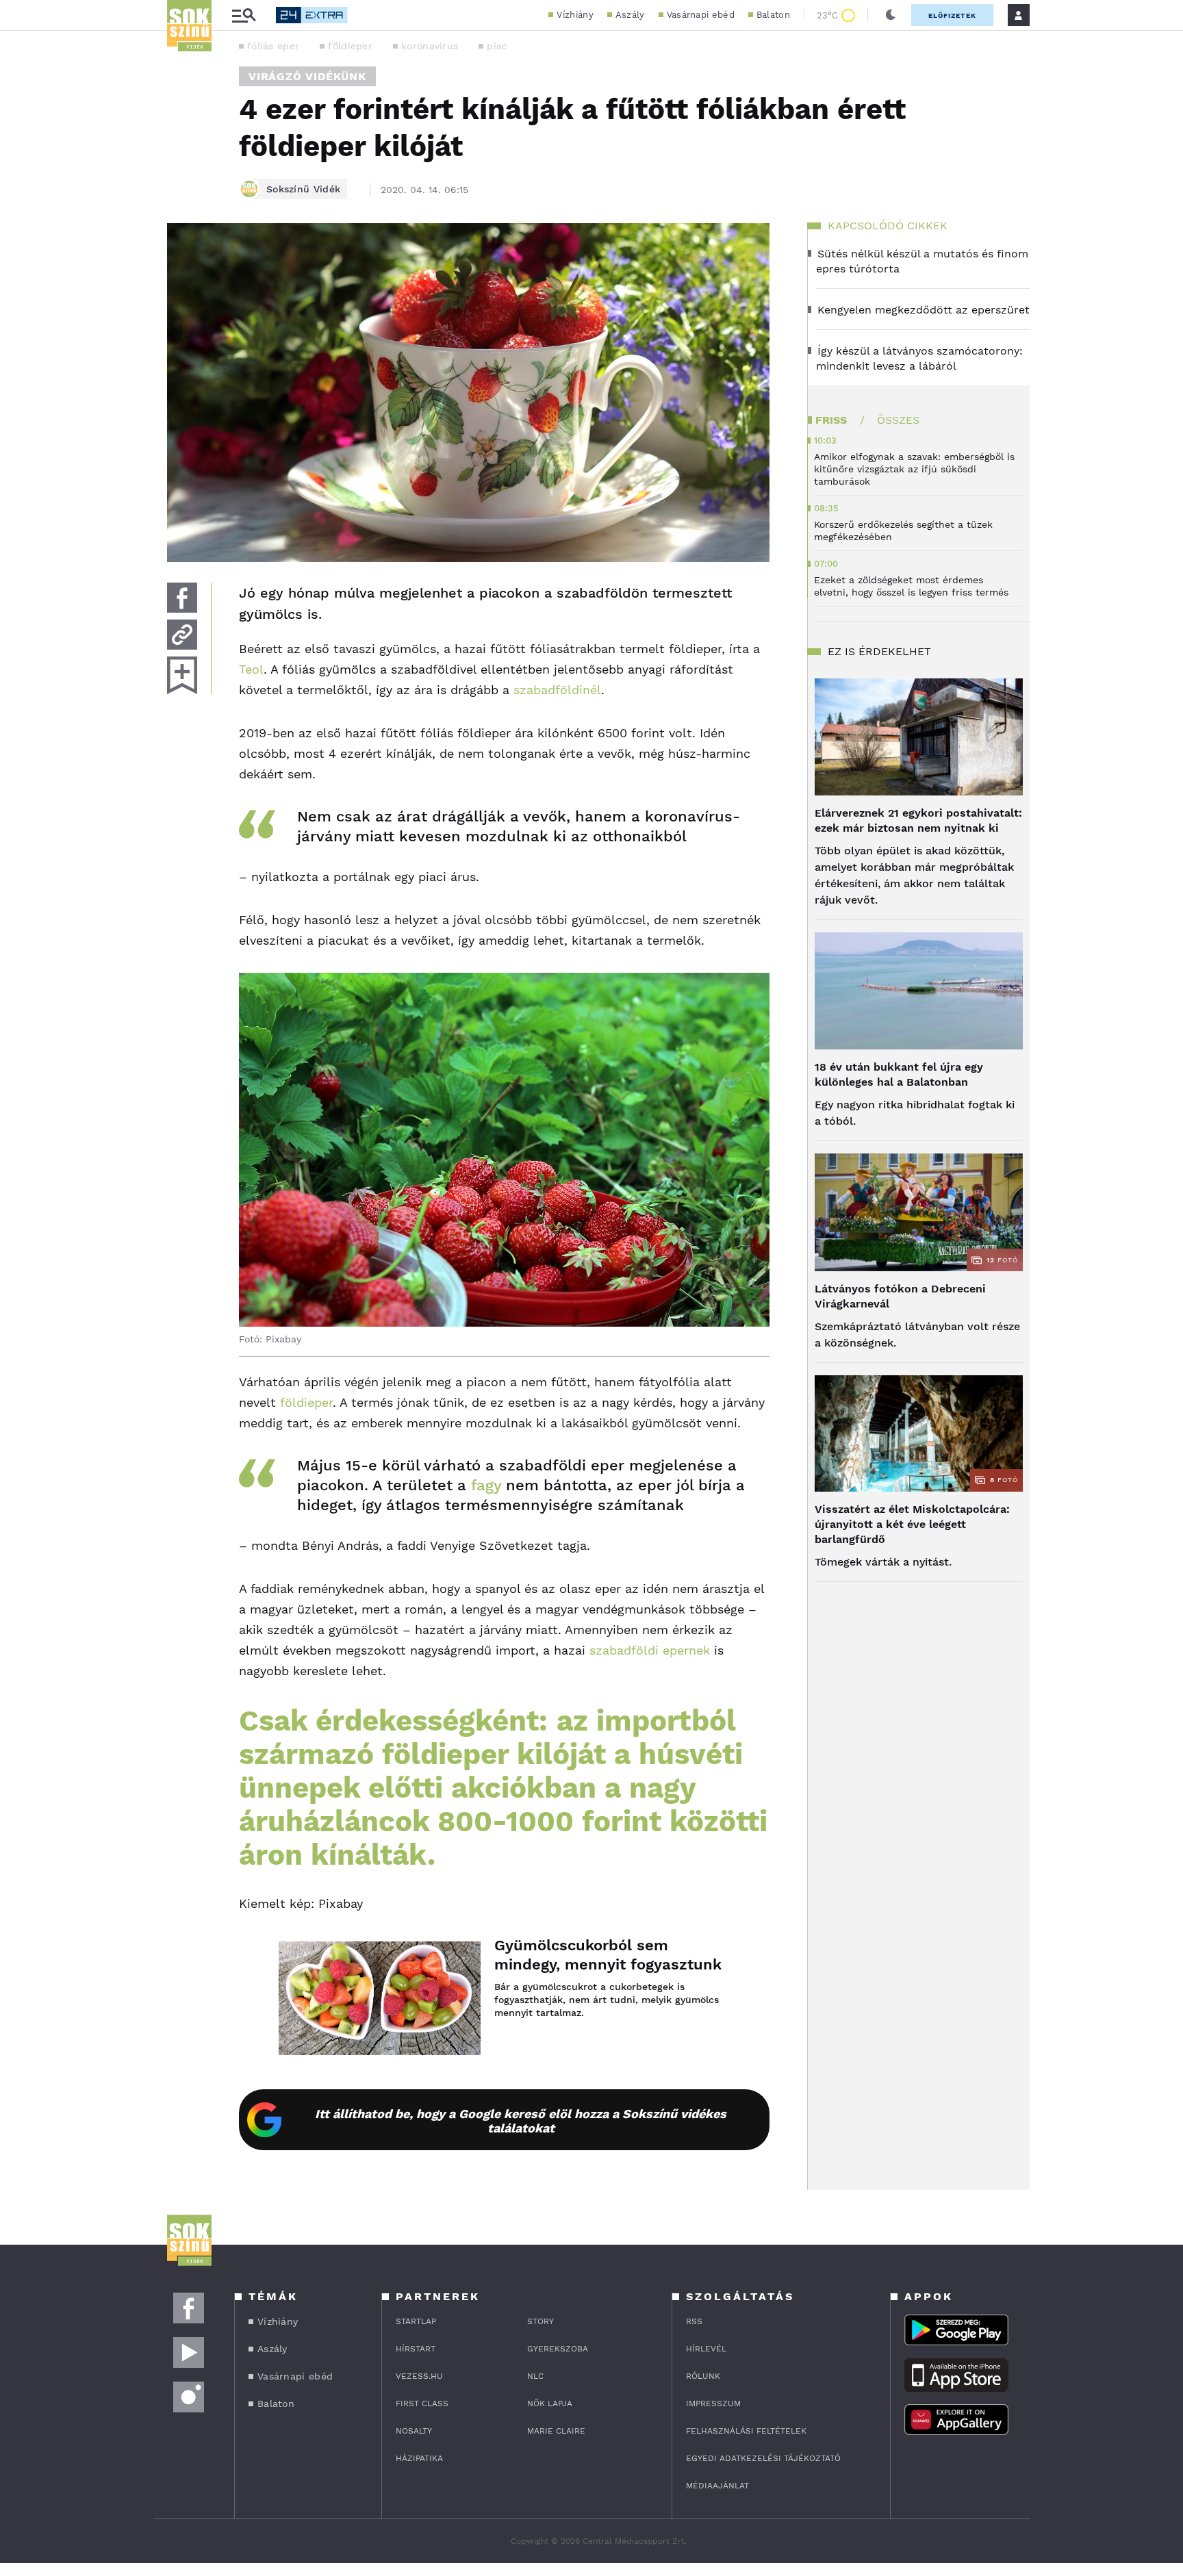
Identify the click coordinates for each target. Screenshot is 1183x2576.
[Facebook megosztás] (182, 598)
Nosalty (414, 2431)
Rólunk (703, 2376)
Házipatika (419, 2458)
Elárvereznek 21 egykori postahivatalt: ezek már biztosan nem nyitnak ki (918, 820)
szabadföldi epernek (650, 1650)
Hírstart (416, 2349)
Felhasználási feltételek (746, 2431)
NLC (535, 2376)
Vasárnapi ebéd (701, 15)
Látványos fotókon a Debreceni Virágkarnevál (900, 1296)
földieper (350, 46)
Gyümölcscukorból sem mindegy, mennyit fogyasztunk (608, 1955)
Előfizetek (952, 15)
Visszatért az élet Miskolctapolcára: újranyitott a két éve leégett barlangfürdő (912, 1524)
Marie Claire (556, 2431)
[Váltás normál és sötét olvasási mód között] (891, 15)
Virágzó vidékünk (307, 76)
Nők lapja (550, 2403)
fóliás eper (273, 46)
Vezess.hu (419, 2376)
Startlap (416, 2321)
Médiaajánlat (717, 2486)
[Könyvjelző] (182, 675)
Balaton (773, 15)
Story (540, 2321)
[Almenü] (244, 15)
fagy (486, 1485)
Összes (898, 420)
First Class (422, 2403)
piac (497, 46)
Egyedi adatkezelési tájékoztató (763, 2458)
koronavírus (430, 46)
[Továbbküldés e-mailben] (182, 635)
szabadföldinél (557, 690)
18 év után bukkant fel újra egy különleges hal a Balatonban (899, 1074)
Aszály (630, 15)
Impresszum (713, 2403)
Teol (251, 669)
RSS (694, 2321)
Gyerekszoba (558, 2349)
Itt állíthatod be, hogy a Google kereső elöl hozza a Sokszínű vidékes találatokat (521, 2121)
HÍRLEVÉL (706, 2349)
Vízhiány (575, 15)
